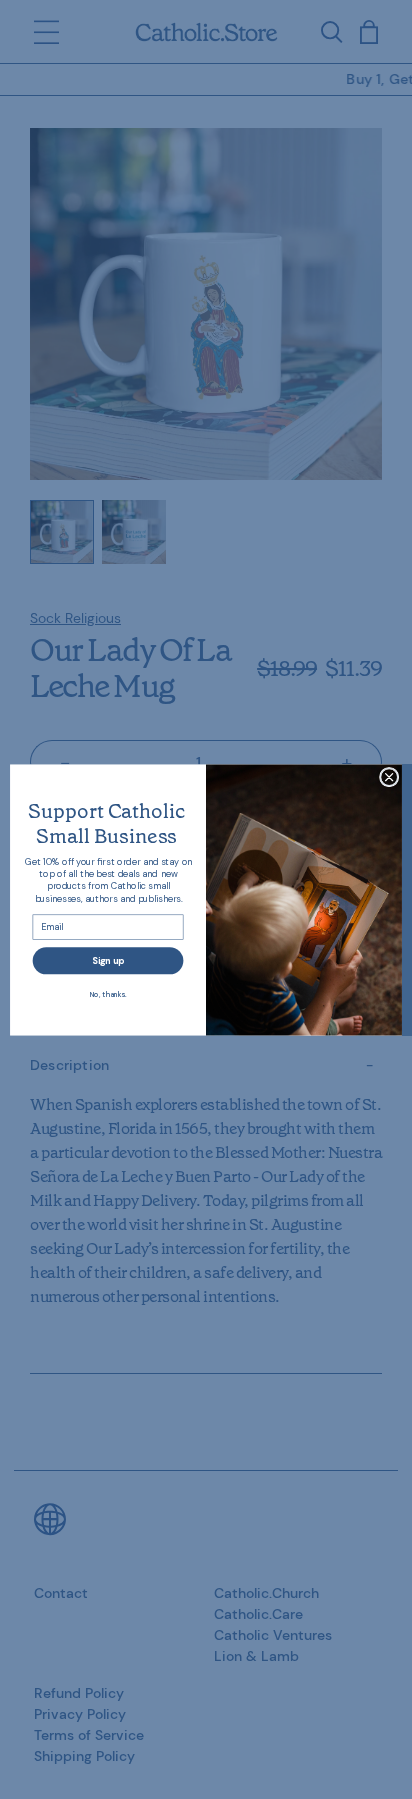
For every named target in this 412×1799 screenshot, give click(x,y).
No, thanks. (108, 993)
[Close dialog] (389, 777)
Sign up (108, 960)
